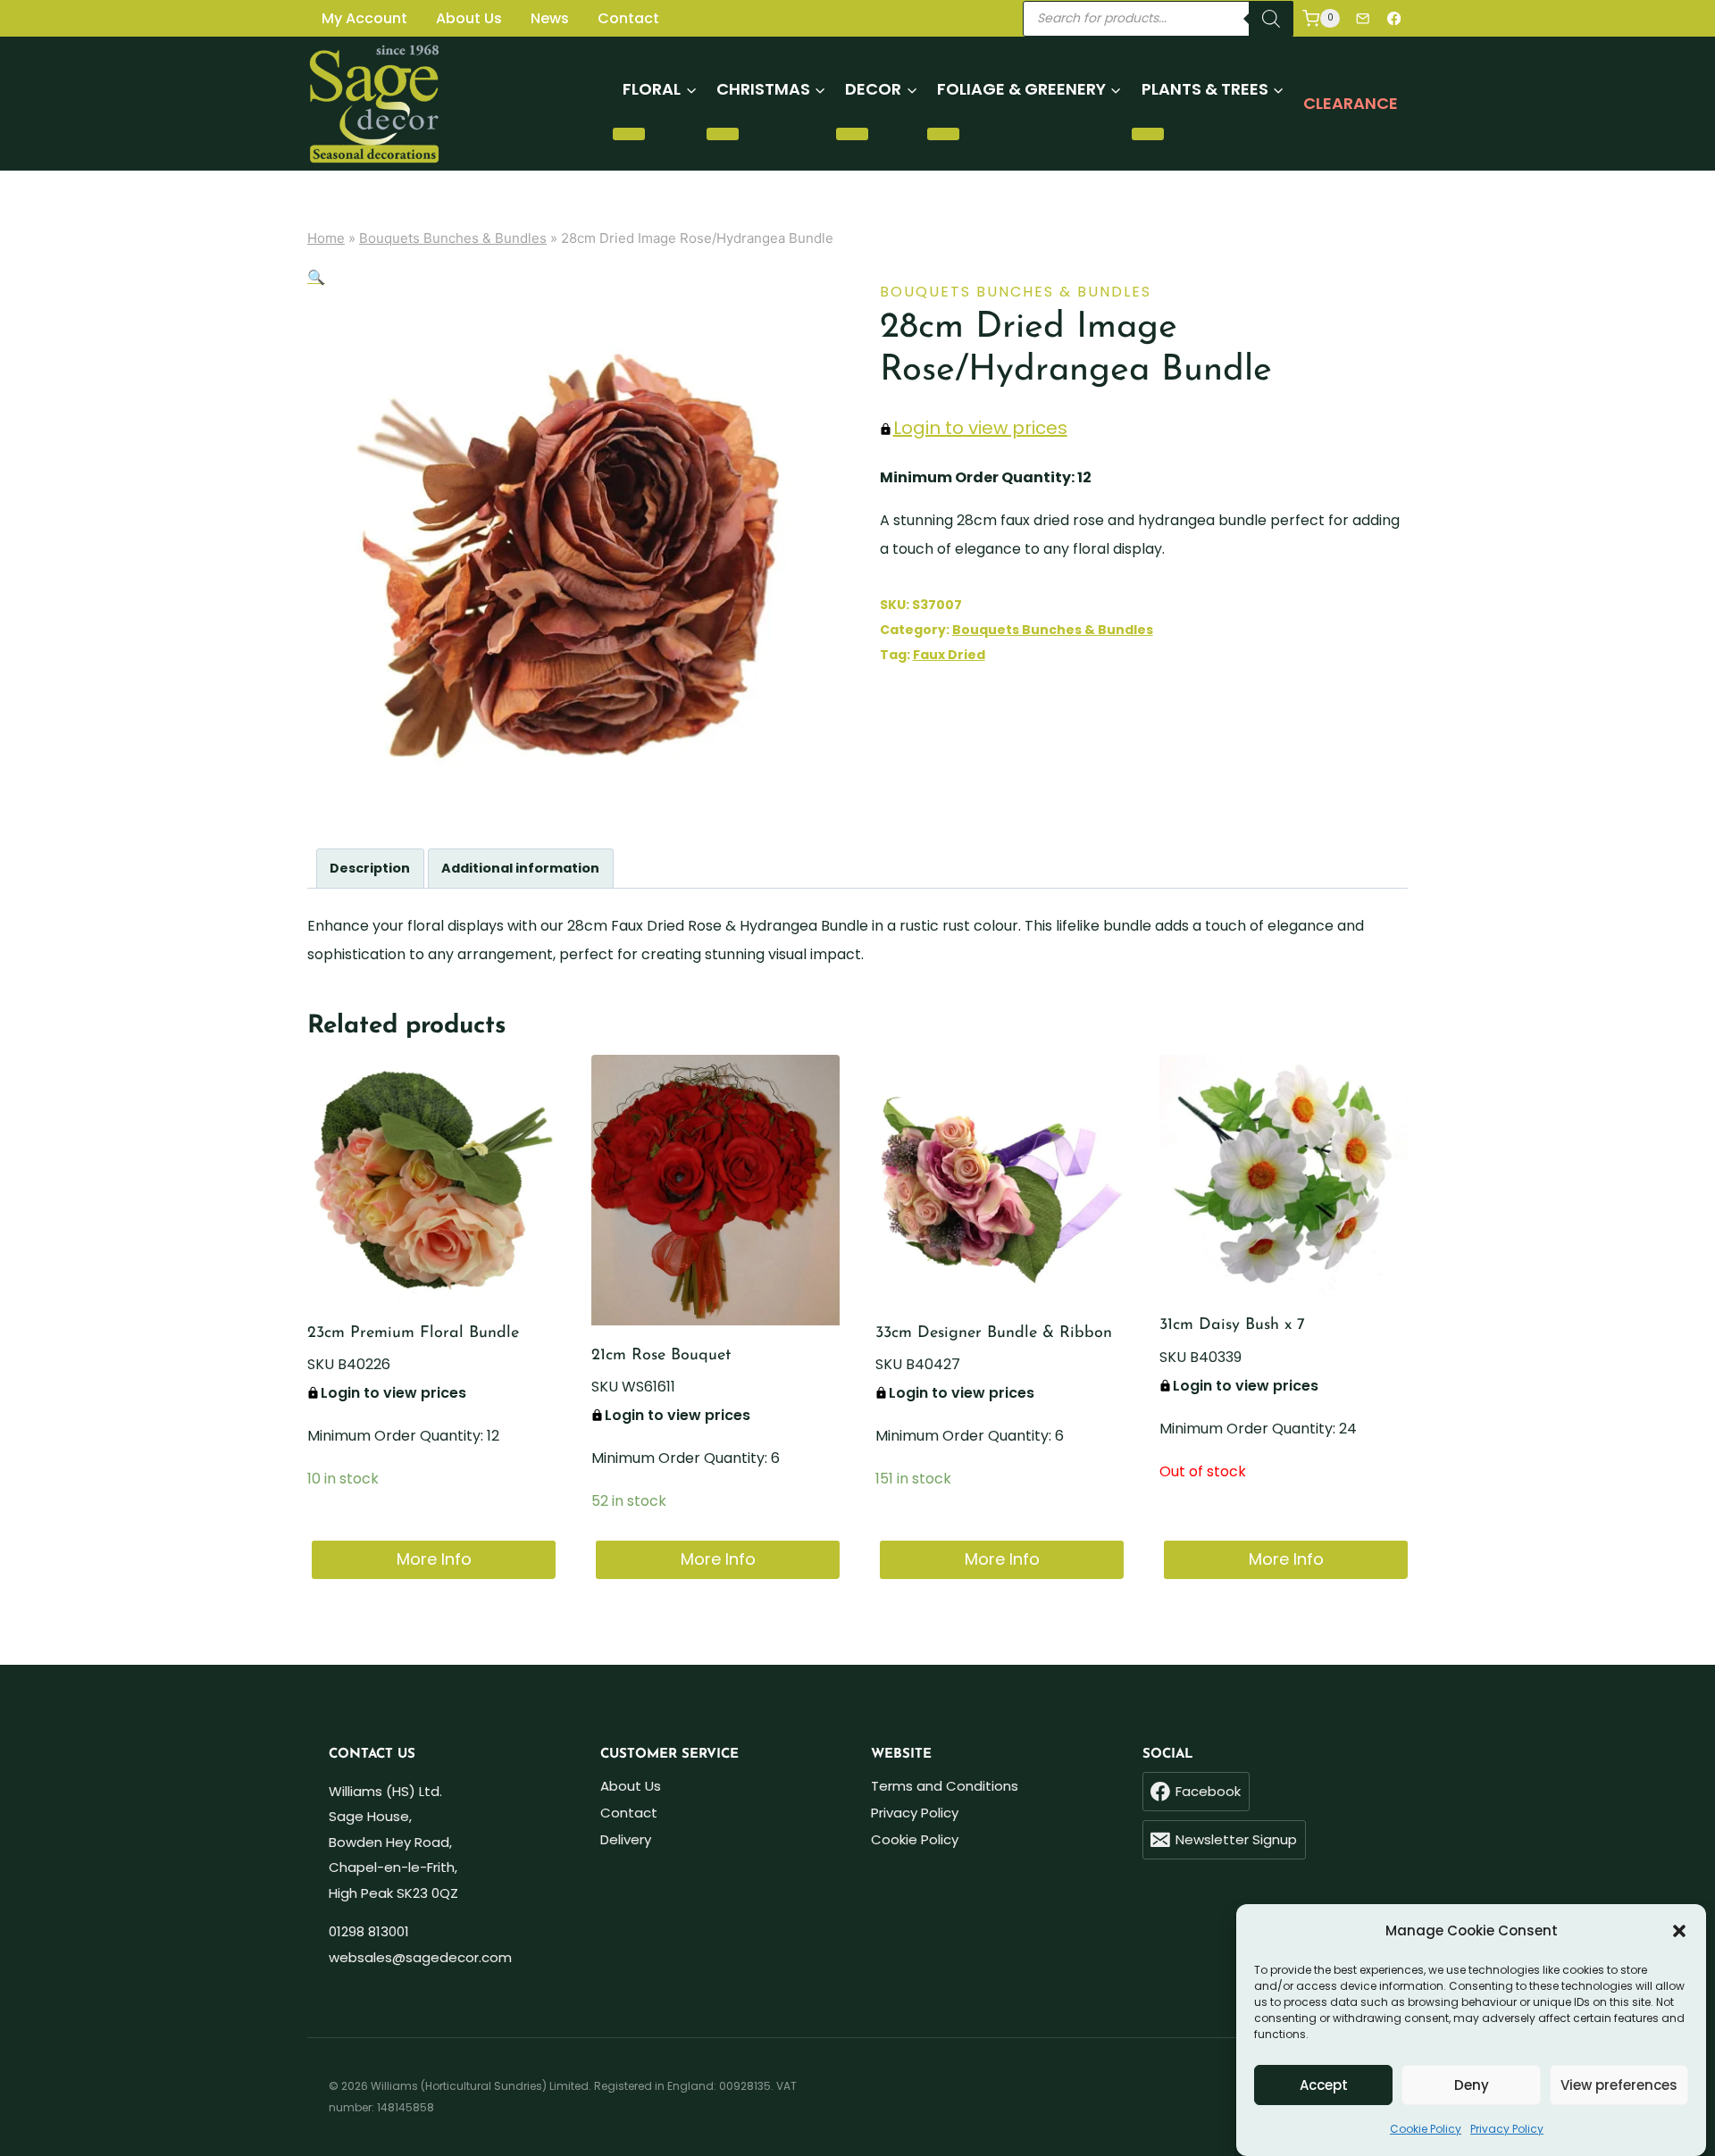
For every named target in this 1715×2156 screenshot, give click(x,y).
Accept (1324, 2085)
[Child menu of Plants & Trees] (1148, 134)
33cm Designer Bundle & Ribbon (994, 1333)
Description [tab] (370, 868)
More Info (434, 1559)
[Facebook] (1394, 18)
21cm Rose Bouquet (661, 1356)
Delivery (626, 1839)
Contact (628, 18)
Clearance (1351, 103)
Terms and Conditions (945, 1786)
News (550, 18)
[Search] (1271, 19)
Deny (1472, 2085)
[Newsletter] (1363, 18)
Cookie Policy (1426, 2129)
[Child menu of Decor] (852, 134)
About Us (469, 18)
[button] (1679, 1931)
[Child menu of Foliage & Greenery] (943, 134)
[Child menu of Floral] (629, 134)
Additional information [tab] (520, 868)
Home (326, 238)
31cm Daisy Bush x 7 (1232, 1325)
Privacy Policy (1507, 2129)
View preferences (1619, 2085)
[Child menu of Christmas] (723, 134)
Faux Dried (949, 655)
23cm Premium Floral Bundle (413, 1333)
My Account (364, 18)
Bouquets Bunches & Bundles (453, 238)
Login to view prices (980, 428)
